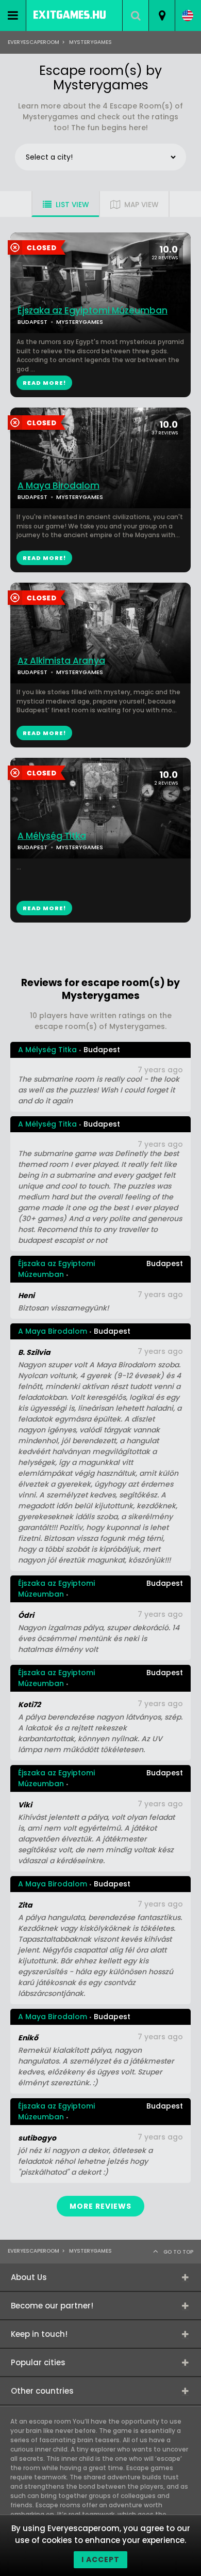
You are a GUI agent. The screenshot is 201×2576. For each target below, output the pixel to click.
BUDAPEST (32, 497)
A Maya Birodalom (58, 486)
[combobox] (162, 15)
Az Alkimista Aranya (61, 661)
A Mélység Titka (52, 836)
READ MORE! (44, 558)
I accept (100, 2559)
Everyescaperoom (33, 42)
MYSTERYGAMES (80, 497)
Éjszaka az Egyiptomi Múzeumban (93, 311)
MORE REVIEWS (100, 2206)
